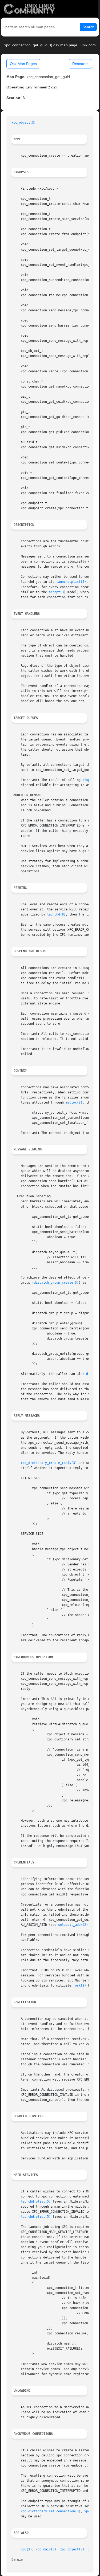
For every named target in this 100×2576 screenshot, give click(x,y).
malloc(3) (74, 1102)
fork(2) (80, 1985)
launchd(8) (56, 914)
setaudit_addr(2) (73, 1925)
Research (80, 64)
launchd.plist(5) (71, 582)
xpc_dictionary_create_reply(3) (49, 1463)
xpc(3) (26, 2549)
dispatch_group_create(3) (56, 1283)
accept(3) (57, 592)
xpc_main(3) (46, 2549)
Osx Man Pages (23, 64)
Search (88, 27)
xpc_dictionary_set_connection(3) (51, 2511)
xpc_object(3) (24, 123)
